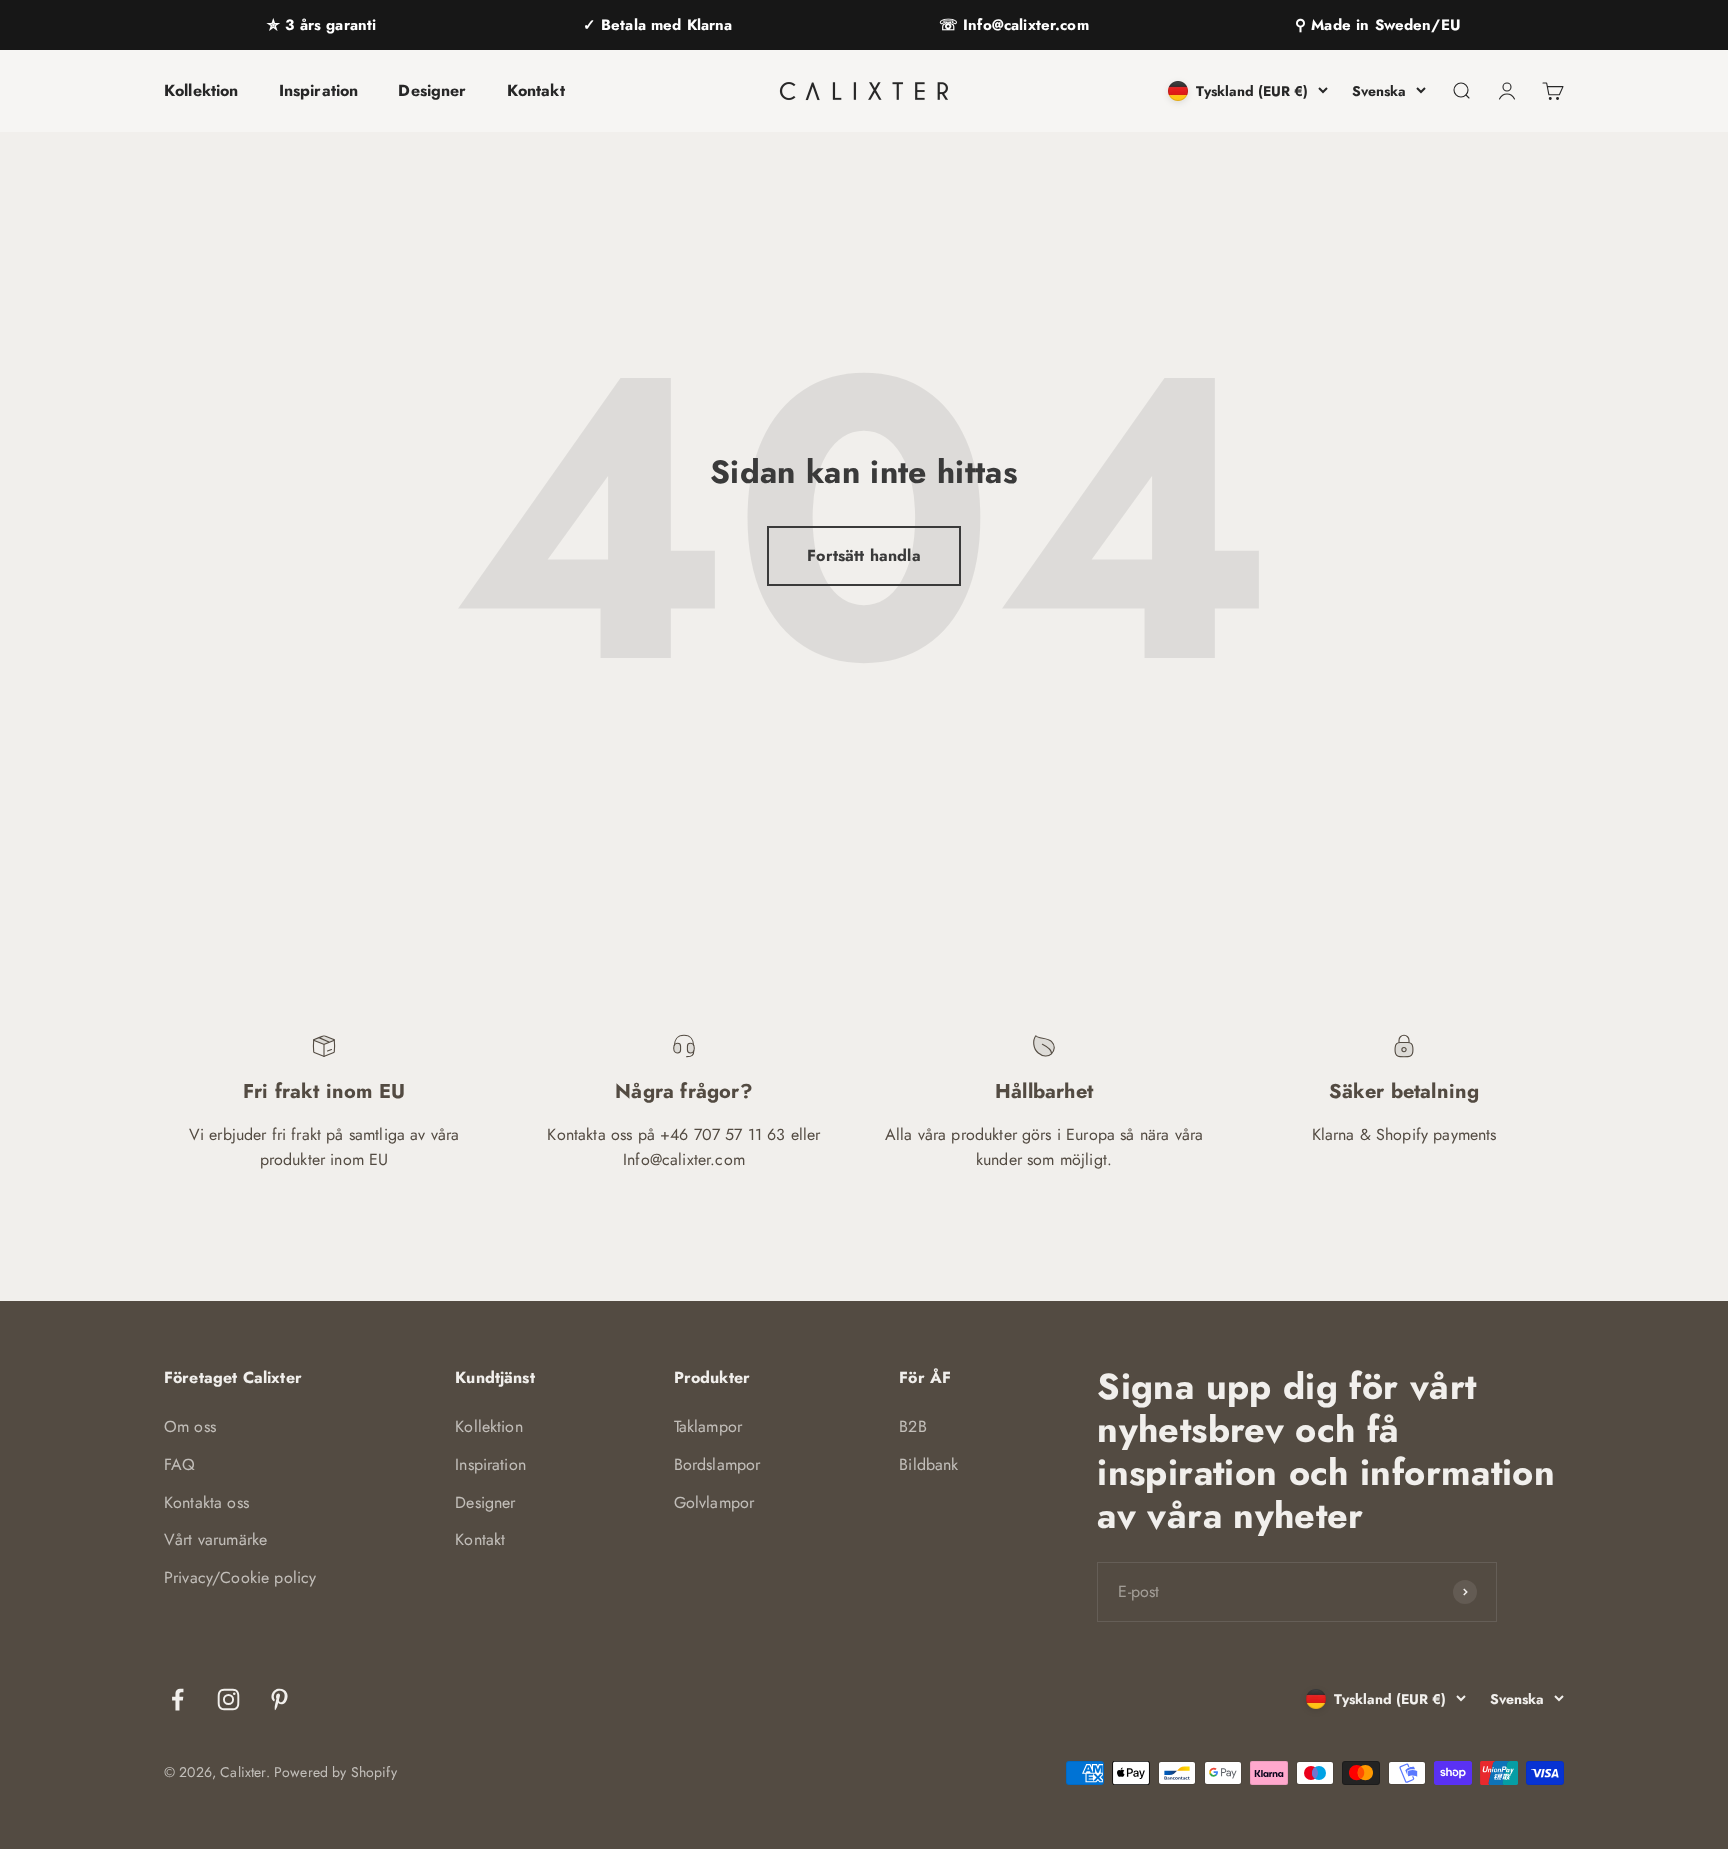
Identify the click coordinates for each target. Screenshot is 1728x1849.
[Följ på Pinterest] (279, 1699)
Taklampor (708, 1426)
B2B (912, 1426)
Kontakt (536, 90)
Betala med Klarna (664, 25)
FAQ (179, 1464)
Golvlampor (714, 1502)
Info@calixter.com (1023, 25)
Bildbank (928, 1464)
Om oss (190, 1426)
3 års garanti (328, 25)
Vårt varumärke (215, 1539)
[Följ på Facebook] (177, 1699)
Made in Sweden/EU (1383, 25)
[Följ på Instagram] (228, 1699)
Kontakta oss (206, 1502)
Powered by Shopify (335, 1772)
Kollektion (201, 90)
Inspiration (319, 90)
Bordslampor (717, 1464)
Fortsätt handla (863, 555)
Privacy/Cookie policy (240, 1577)
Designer (432, 90)
